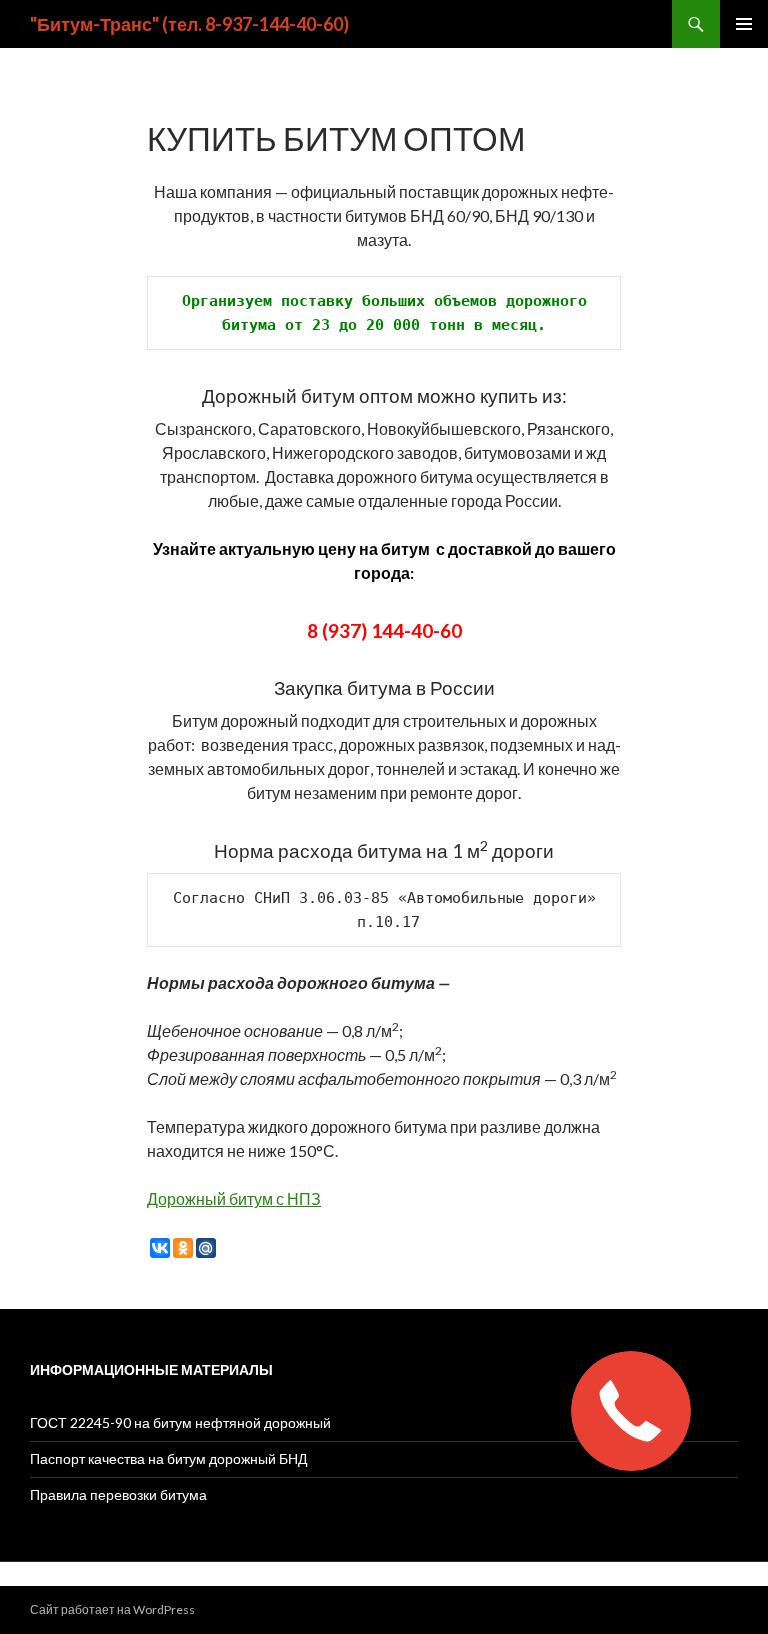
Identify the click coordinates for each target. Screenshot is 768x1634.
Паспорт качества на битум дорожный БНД (168, 1458)
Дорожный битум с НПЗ (234, 1198)
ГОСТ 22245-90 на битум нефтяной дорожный (180, 1422)
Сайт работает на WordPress (112, 1609)
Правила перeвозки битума (118, 1494)
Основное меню (744, 24)
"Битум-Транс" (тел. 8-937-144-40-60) (189, 24)
